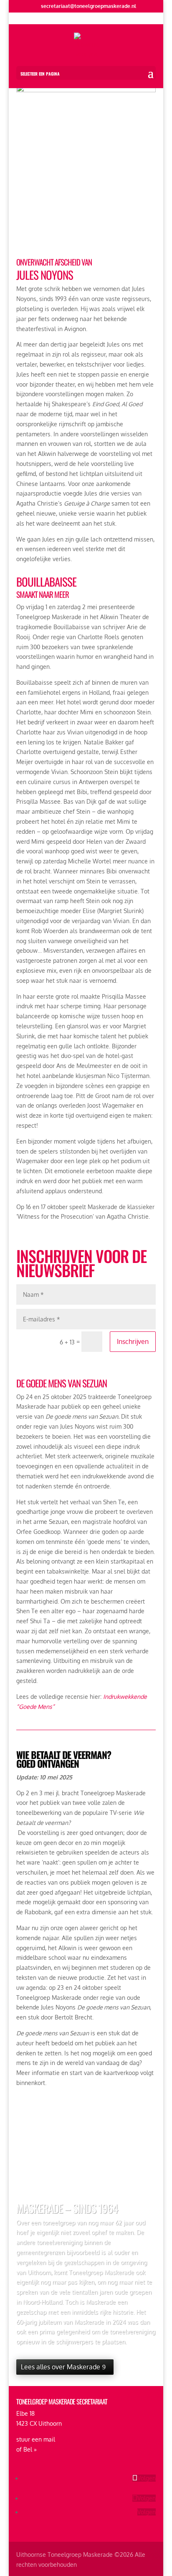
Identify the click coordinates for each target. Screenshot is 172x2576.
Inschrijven (133, 1341)
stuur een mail (36, 2439)
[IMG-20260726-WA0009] (86, 90)
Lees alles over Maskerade (61, 2367)
